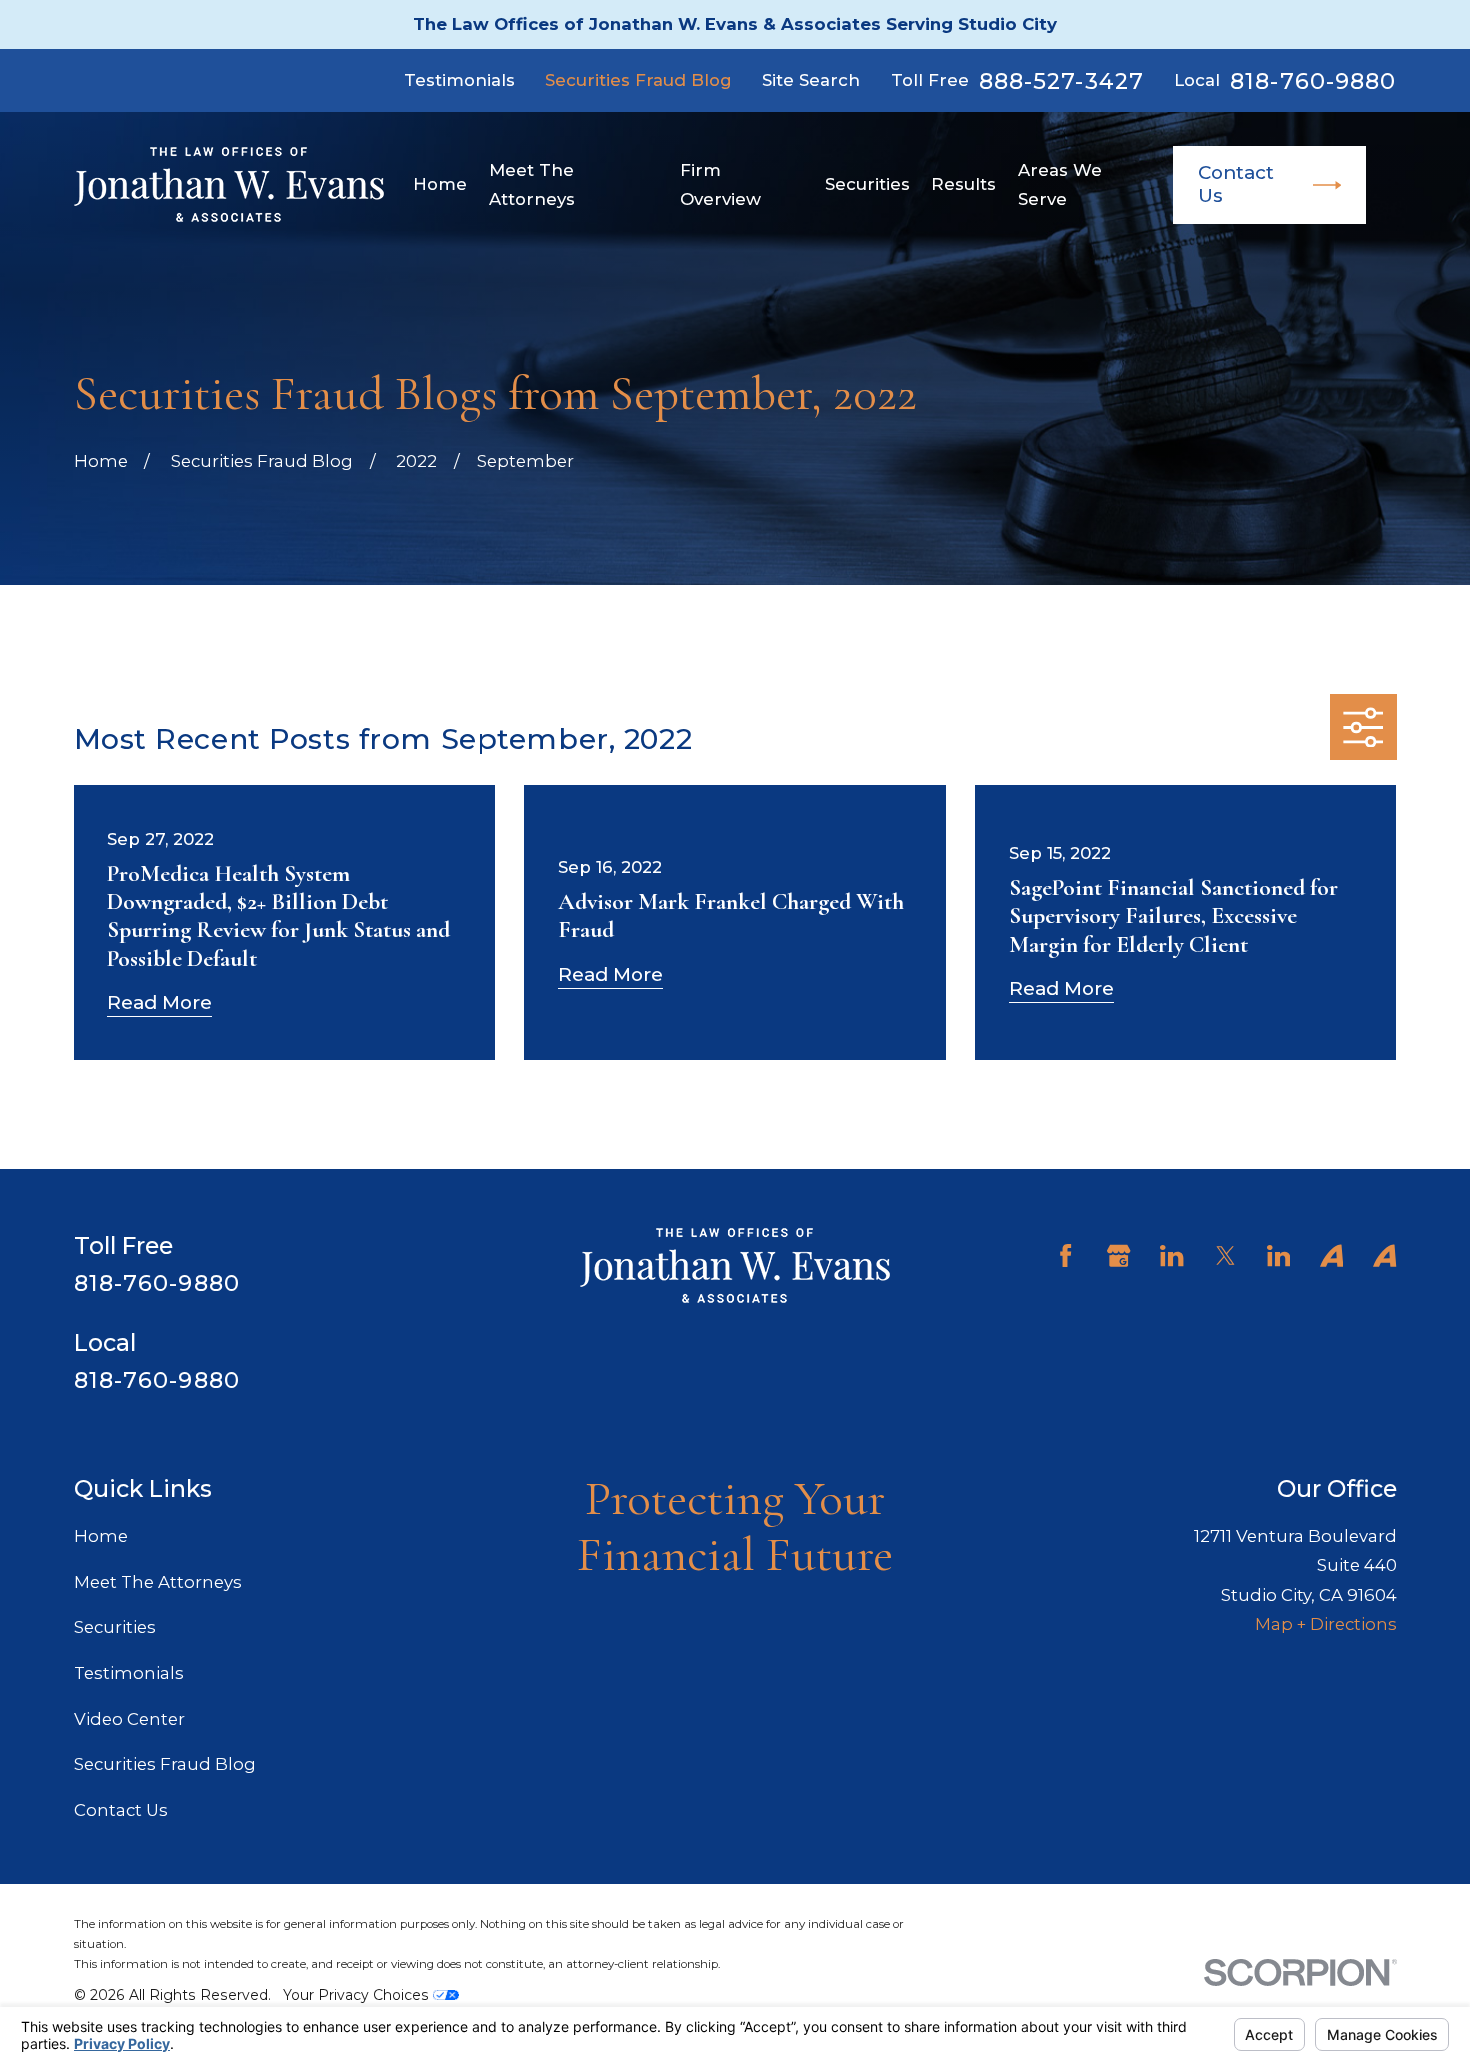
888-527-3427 (1061, 81)
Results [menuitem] (963, 184)
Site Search (811, 80)
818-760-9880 (1313, 81)
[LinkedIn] (1171, 1255)
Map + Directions (1326, 1624)
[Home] (229, 184)
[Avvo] (1331, 1255)
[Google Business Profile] (1118, 1255)
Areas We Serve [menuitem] (1060, 184)
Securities (115, 1627)
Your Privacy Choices (358, 1995)
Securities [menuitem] (867, 184)
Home (101, 1536)
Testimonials (459, 80)
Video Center (129, 1719)
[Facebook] (1065, 1255)
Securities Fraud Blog (638, 80)
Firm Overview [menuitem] (720, 184)
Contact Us (1236, 184)
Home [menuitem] (440, 184)
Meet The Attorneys (158, 1582)
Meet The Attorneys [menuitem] (532, 184)
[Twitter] (1225, 1255)
